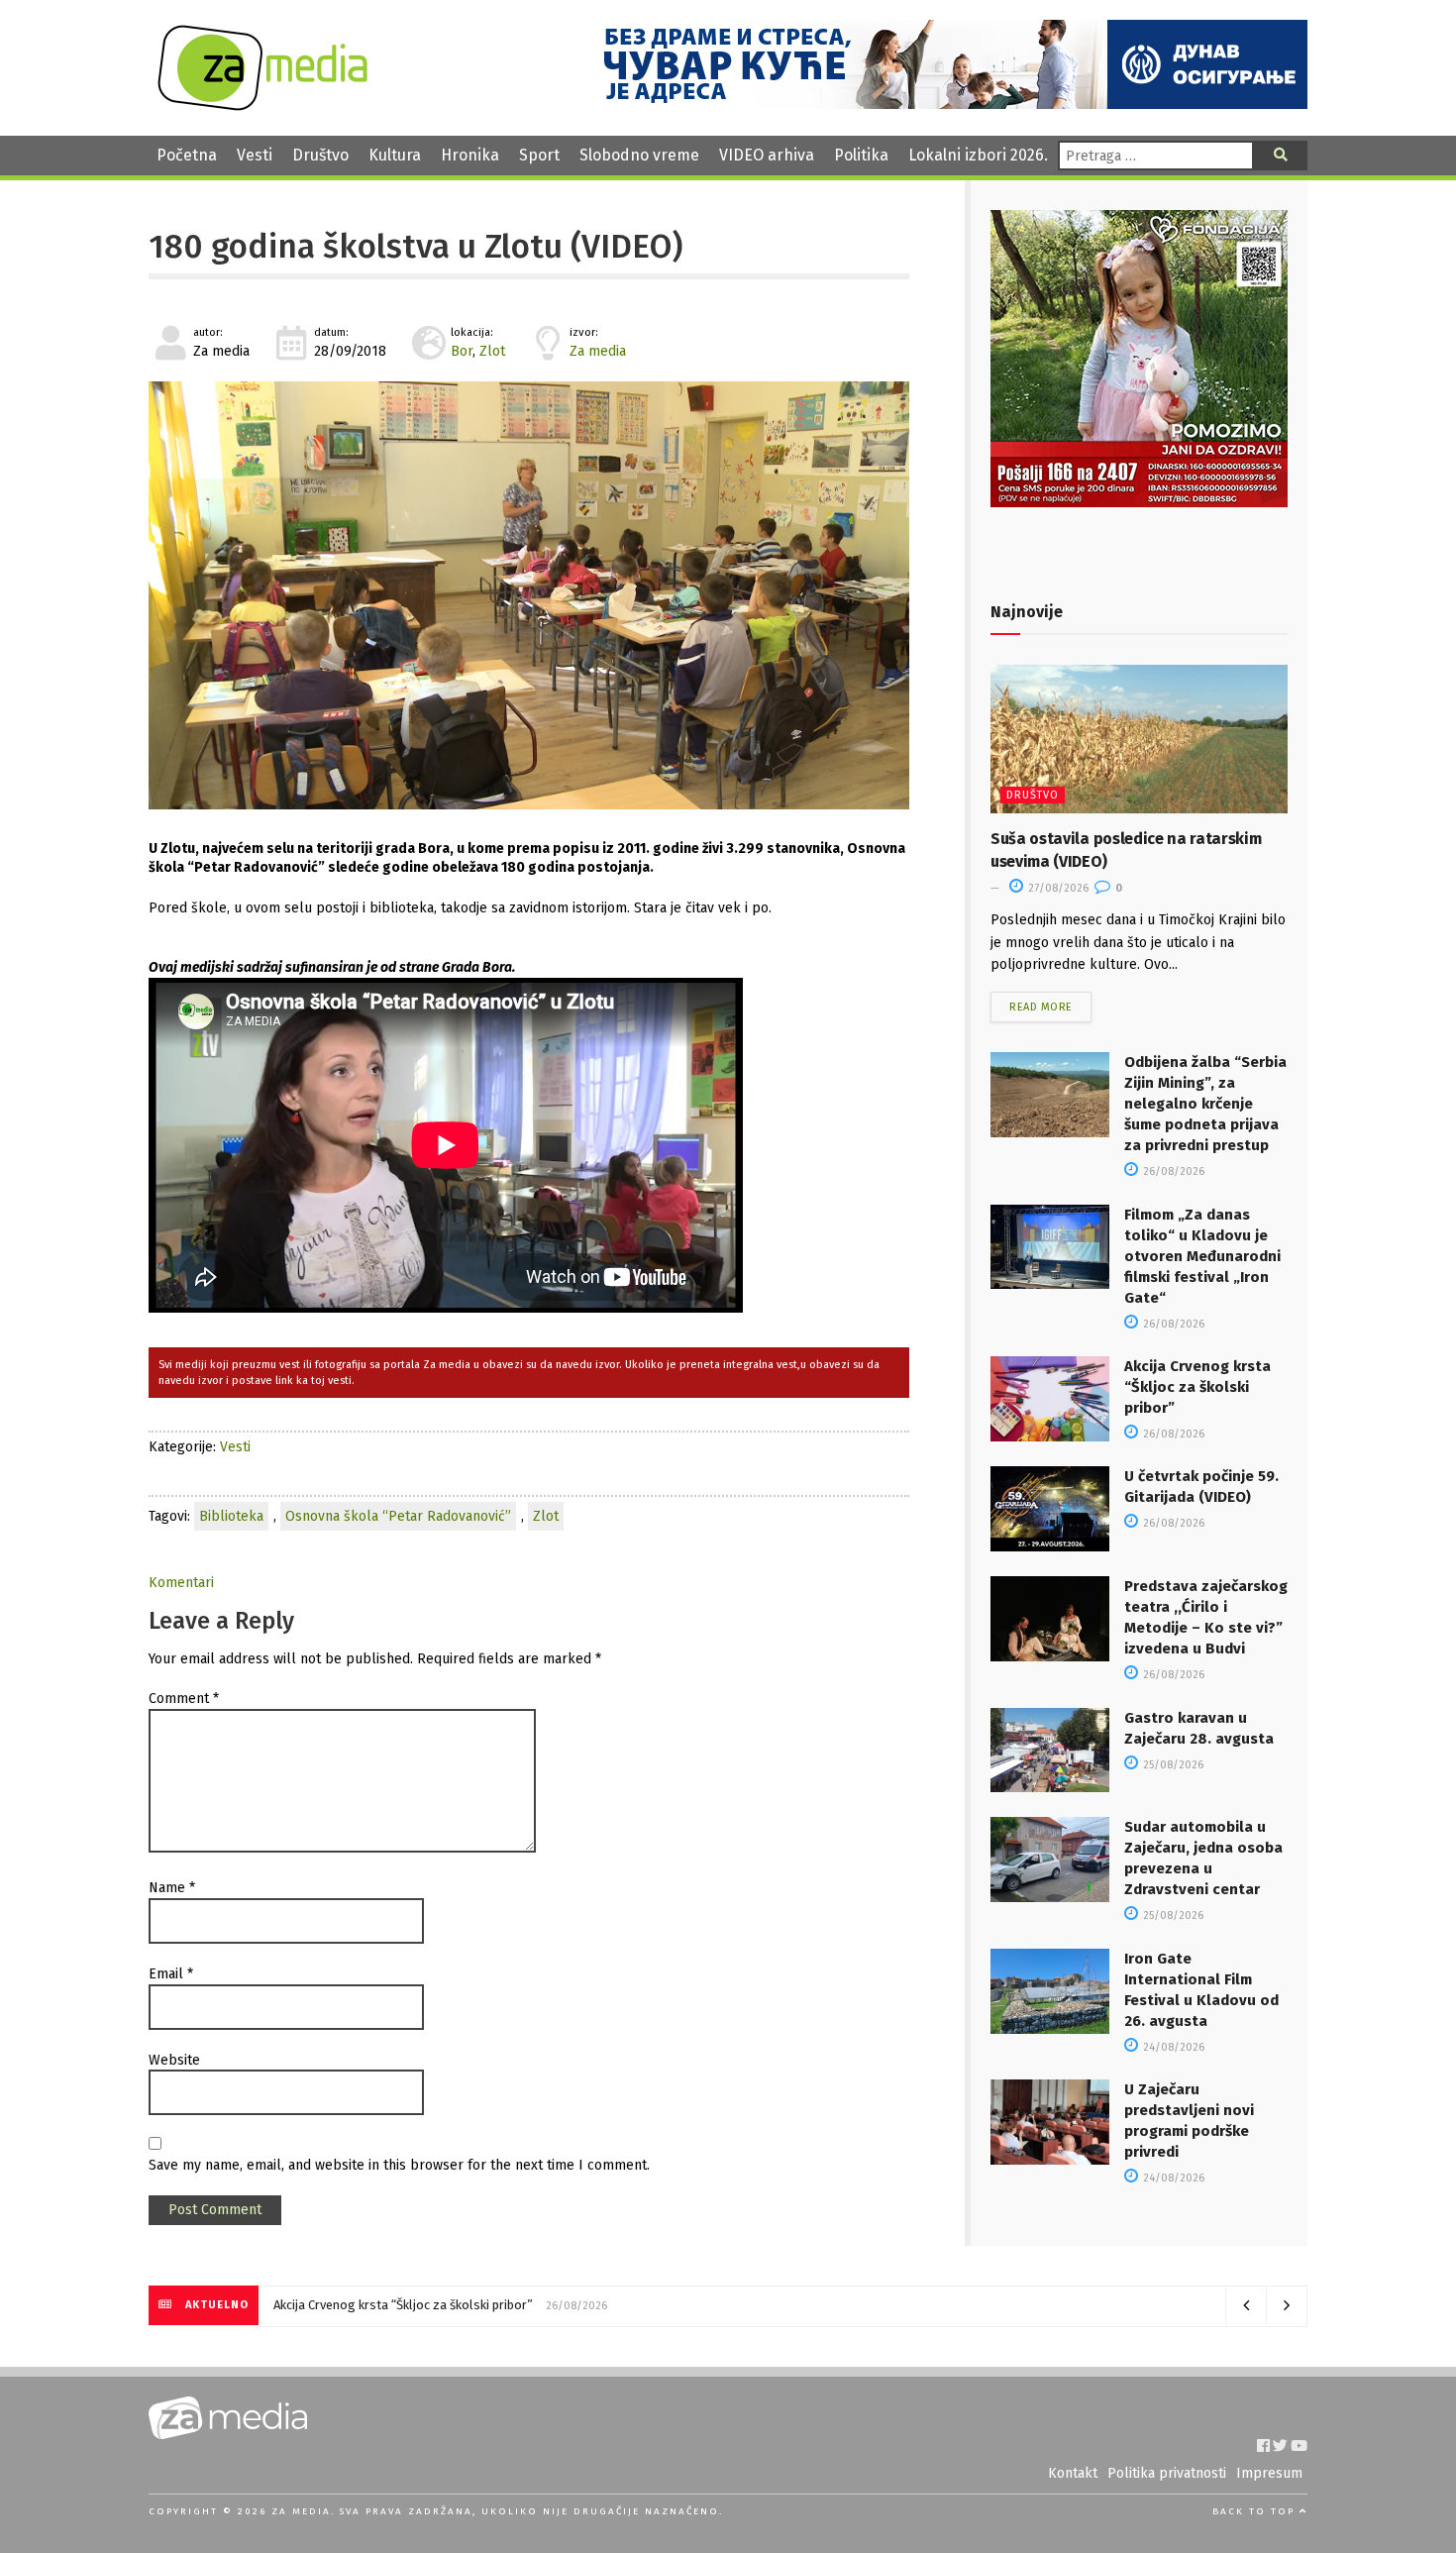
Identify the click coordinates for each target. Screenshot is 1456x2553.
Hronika (470, 155)
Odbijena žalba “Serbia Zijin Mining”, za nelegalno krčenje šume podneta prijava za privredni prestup (1205, 1104)
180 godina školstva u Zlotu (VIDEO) (416, 247)
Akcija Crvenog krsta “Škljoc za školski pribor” (1197, 1387)
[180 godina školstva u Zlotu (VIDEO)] (529, 595)
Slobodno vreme (639, 155)
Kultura (395, 155)
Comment (184, 1699)
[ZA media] (262, 106)
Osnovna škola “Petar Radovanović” (398, 1516)
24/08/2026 (1172, 2047)
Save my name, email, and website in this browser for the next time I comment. (399, 2165)
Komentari (181, 1583)
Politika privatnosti (1167, 2473)
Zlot (492, 351)
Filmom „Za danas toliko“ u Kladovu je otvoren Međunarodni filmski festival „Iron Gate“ (1202, 1256)
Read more (1041, 1007)
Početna (187, 155)
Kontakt (1073, 2473)
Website (174, 2060)
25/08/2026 (1172, 1765)
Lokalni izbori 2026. (978, 155)
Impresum (1269, 2473)
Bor (462, 351)
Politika (861, 155)
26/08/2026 (1172, 1171)
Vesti (255, 155)
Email (171, 1974)
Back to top (1256, 2511)
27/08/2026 (1057, 888)
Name (172, 1888)
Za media (598, 351)
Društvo (320, 155)
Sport (539, 155)
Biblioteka (231, 1516)
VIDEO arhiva (767, 155)
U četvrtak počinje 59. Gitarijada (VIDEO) (387, 2305)
